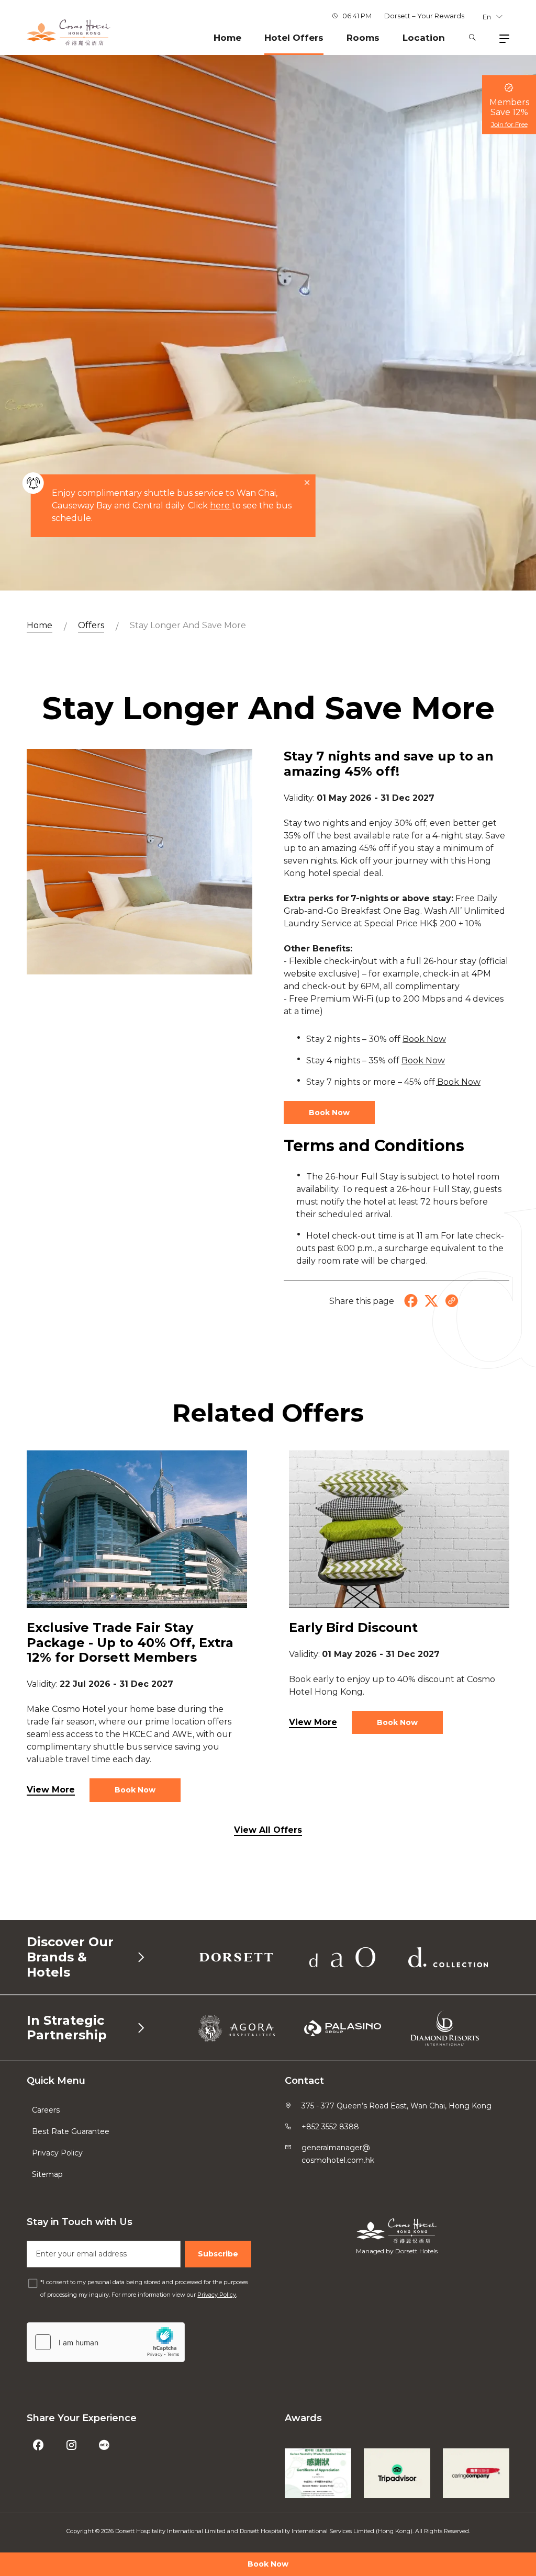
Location (424, 38)
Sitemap (47, 2174)
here (221, 506)
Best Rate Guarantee (71, 2131)
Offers (91, 625)
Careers (46, 2110)
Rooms (363, 38)
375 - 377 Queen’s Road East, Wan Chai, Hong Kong (397, 2106)
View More (51, 1790)
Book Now (268, 2564)
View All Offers (268, 1830)
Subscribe (218, 2254)
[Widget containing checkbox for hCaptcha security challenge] (106, 2342)
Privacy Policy (57, 2153)
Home (227, 38)
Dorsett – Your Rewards (424, 16)
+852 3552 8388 (330, 2127)
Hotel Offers (294, 38)
